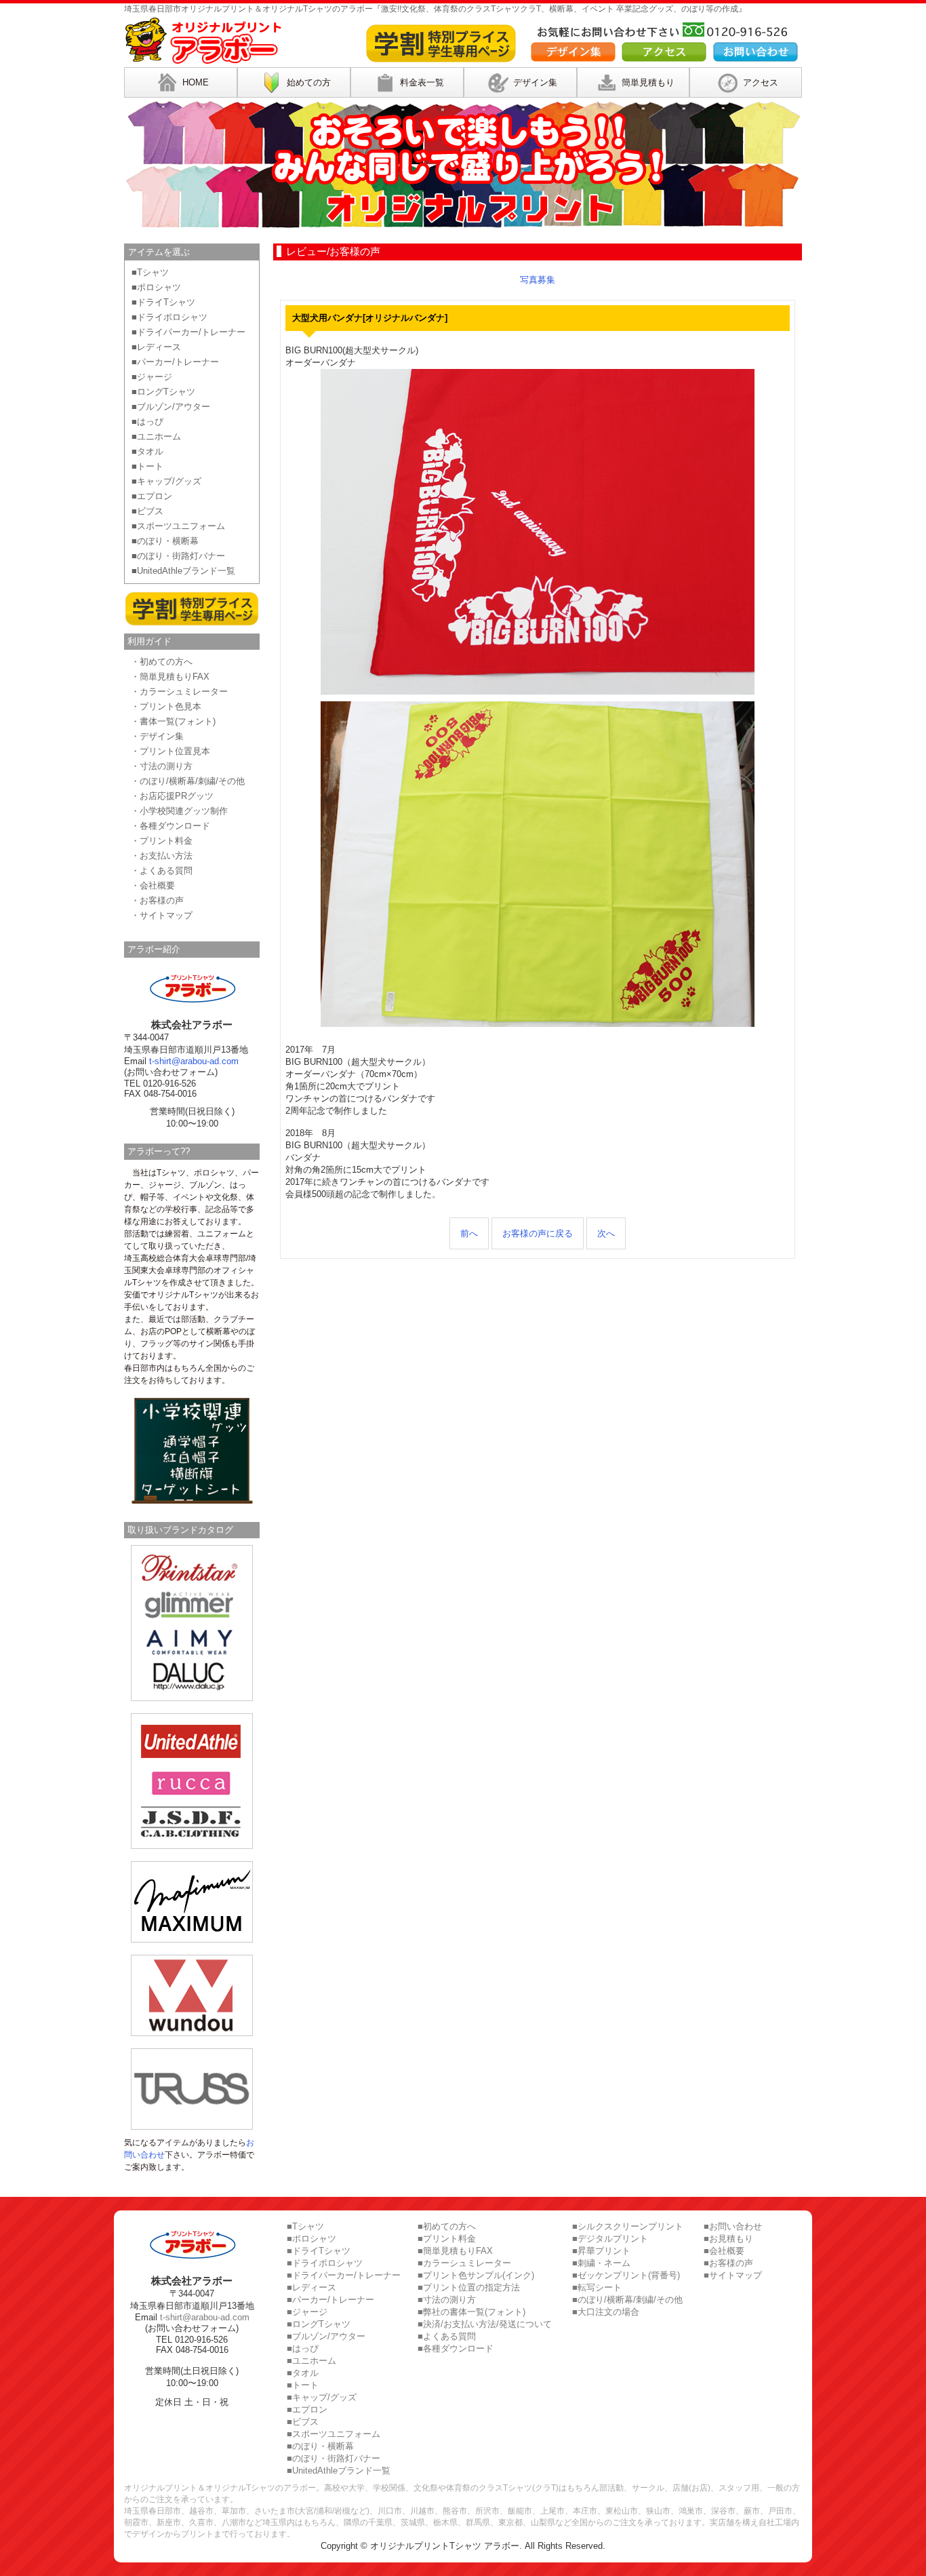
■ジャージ (152, 377)
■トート (147, 466)
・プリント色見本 (166, 706)
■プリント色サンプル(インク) (476, 2275)
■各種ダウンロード (456, 2348)
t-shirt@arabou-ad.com (194, 1061)
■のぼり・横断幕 (165, 541)
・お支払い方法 (162, 856)
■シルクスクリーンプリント (628, 2226)
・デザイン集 (157, 736)
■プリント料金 (447, 2239)
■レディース (156, 347)
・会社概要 (153, 885)
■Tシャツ (150, 272)
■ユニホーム (156, 436)
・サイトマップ (162, 915)
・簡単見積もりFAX (170, 677)
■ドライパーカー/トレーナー (188, 332)
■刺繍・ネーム (601, 2263)
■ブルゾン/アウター (171, 407)
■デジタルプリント (610, 2239)
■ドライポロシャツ (169, 317)
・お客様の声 (157, 900)
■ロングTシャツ (163, 392)
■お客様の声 (728, 2263)
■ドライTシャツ (163, 302)
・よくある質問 (162, 871)
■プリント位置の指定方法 (469, 2287)
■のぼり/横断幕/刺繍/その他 (627, 2300)
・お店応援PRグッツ (172, 796)
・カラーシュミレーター (179, 691)
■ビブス (147, 511)
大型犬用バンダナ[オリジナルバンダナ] (370, 318)
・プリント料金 (162, 841)
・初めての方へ (162, 662)
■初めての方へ (447, 2226)
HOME (196, 82)
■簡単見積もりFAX (455, 2251)
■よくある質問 (447, 2336)
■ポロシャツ (156, 287)
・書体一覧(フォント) (173, 721)
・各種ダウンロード (170, 826)
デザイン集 (535, 82)
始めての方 (309, 82)
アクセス (761, 82)
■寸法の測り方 (447, 2300)
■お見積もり (728, 2239)
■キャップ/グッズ (166, 481)
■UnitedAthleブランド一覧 (183, 571)
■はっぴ (147, 422)
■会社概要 (724, 2251)
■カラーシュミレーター (464, 2263)
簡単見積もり (648, 82)
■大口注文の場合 (606, 2312)
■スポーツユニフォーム (178, 526)
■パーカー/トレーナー (175, 362)
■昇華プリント (601, 2251)
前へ (469, 1233)
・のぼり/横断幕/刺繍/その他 (188, 781)
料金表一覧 (422, 82)
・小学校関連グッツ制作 (179, 811)
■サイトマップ (733, 2275)
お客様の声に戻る (538, 1233)
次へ (606, 1233)
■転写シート (597, 2287)
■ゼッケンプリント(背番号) (626, 2275)
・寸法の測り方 (162, 766)
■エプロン (152, 496)
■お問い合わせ (733, 2226)
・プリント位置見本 (170, 751)
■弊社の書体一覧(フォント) (471, 2312)
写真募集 (538, 280)
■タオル (147, 451)
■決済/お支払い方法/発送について (485, 2324)
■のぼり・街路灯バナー (178, 556)
